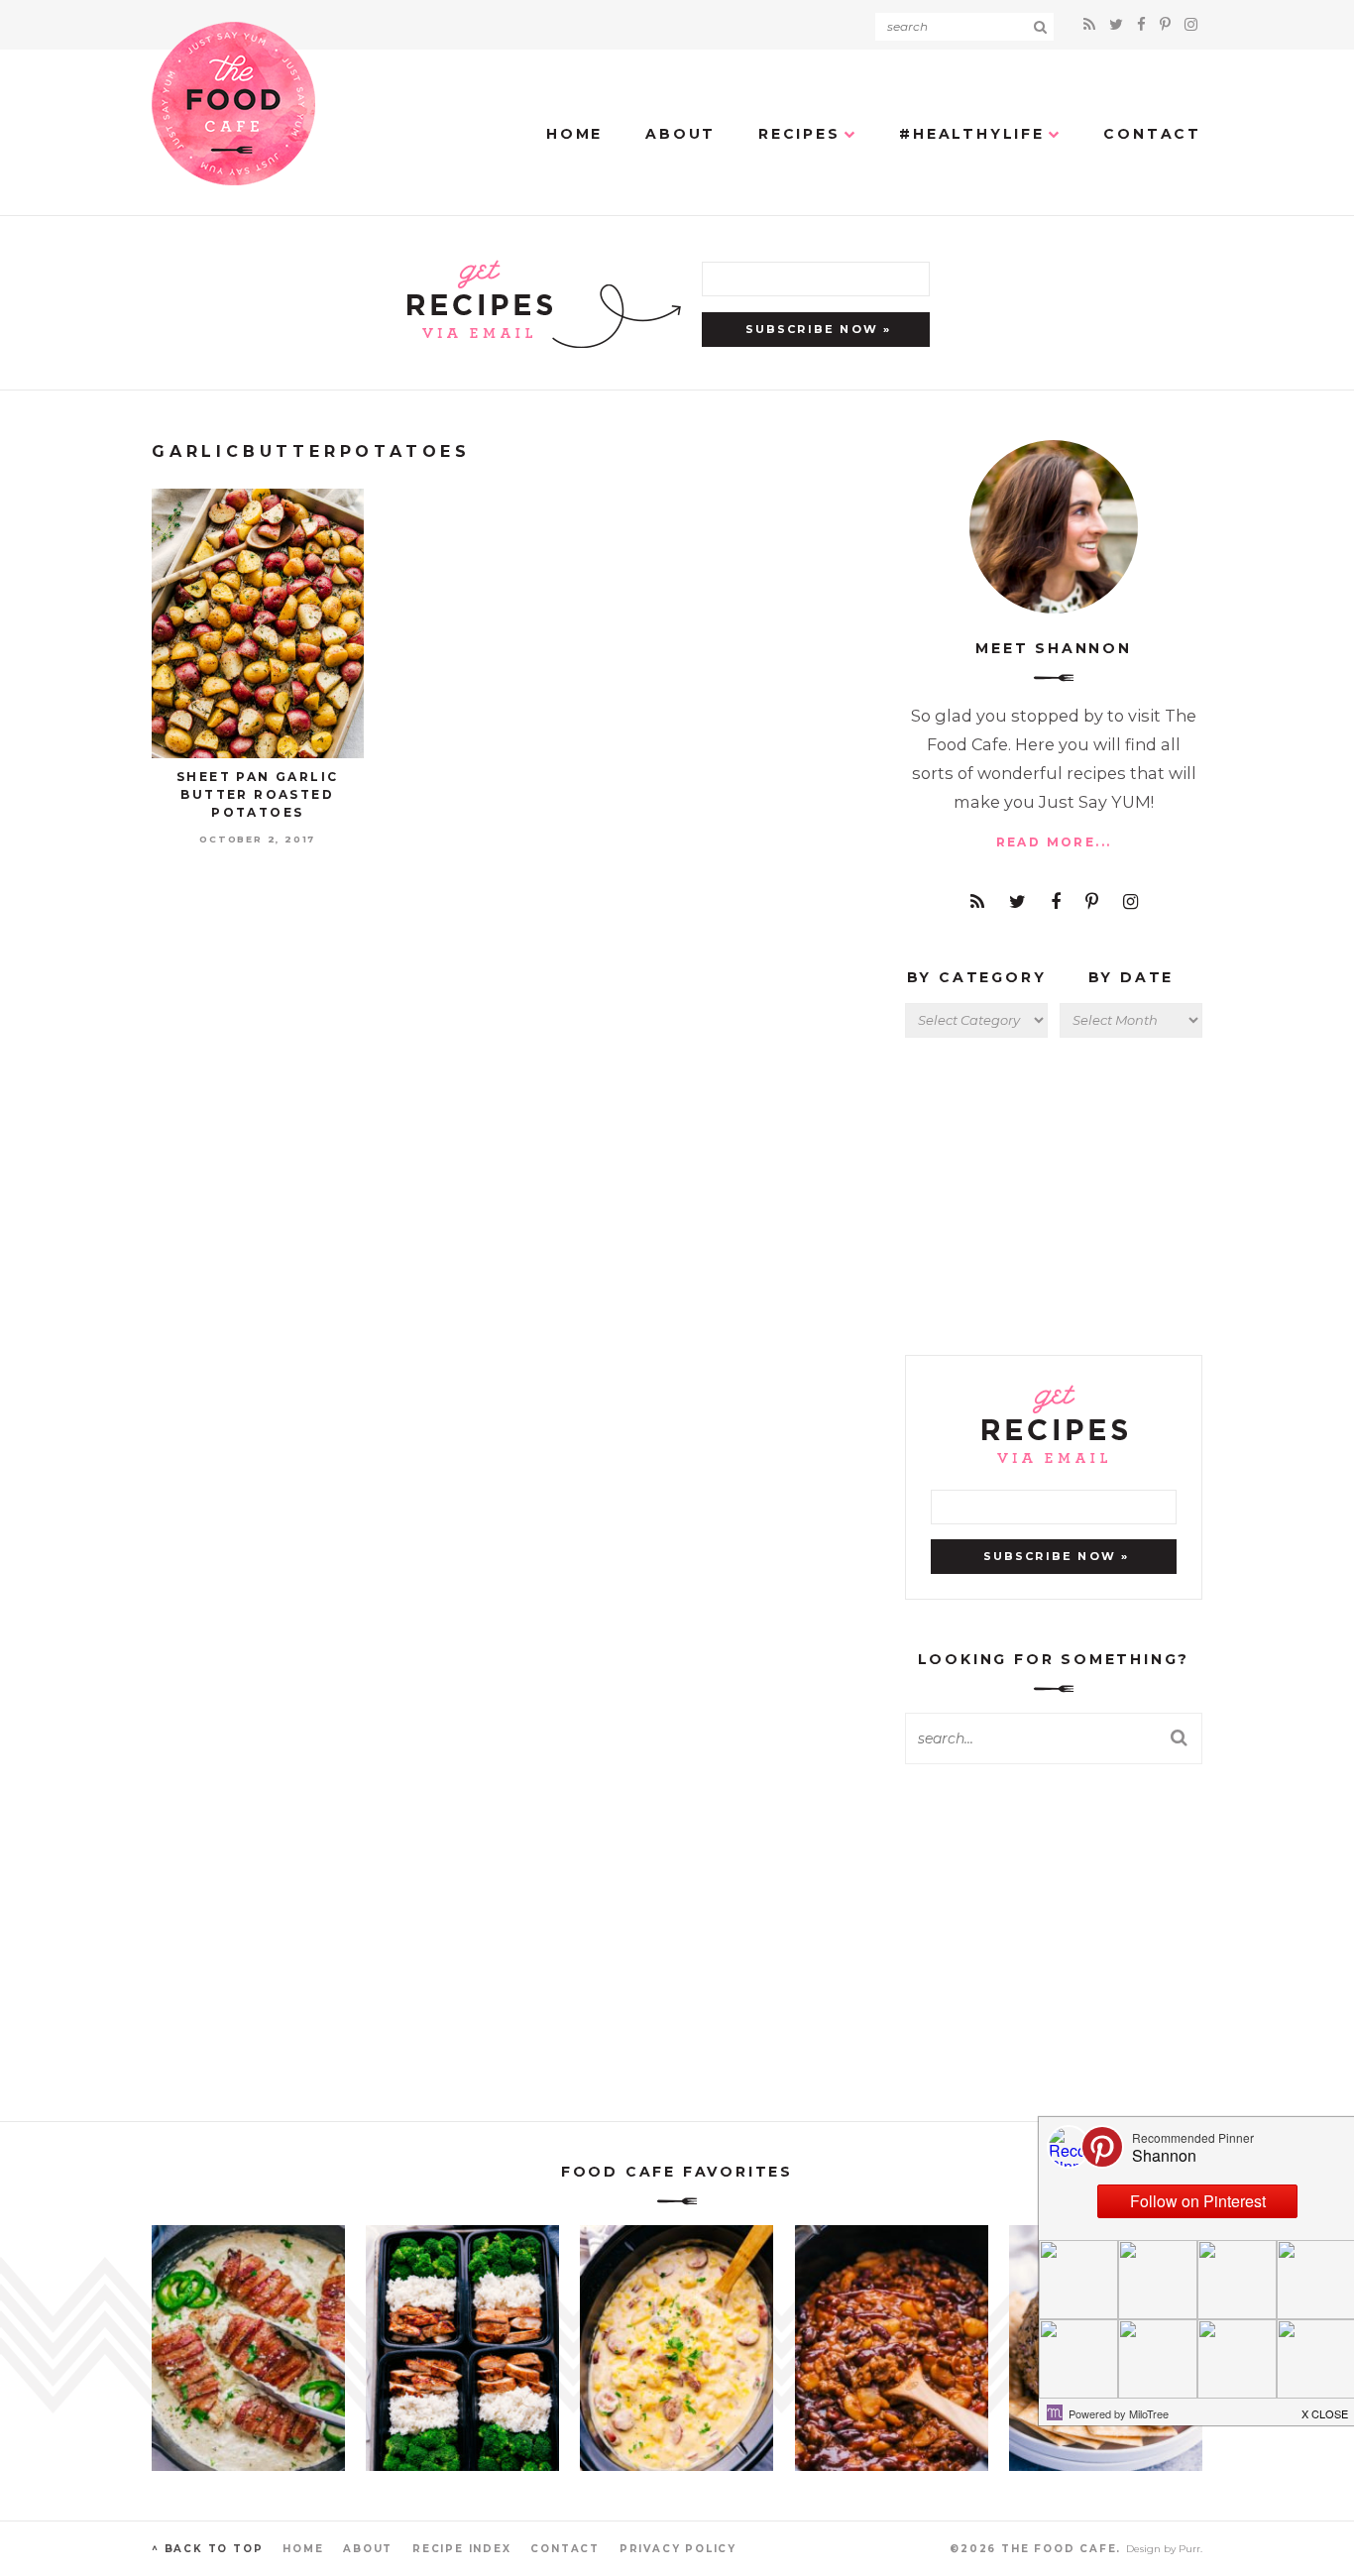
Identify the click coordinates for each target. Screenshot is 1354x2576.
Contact (1152, 134)
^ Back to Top (207, 2549)
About (680, 134)
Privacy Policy (678, 2549)
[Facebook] (1144, 24)
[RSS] (1092, 24)
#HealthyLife (972, 134)
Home (574, 134)
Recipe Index (462, 2549)
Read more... (1054, 842)
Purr (1189, 2549)
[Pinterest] (1168, 24)
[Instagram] (1191, 24)
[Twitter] (1119, 24)
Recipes (799, 134)
